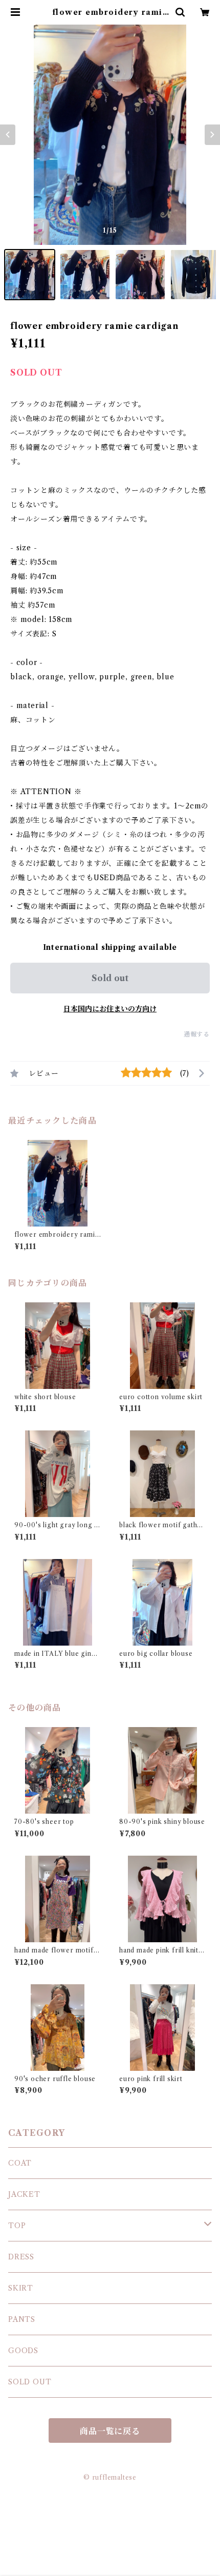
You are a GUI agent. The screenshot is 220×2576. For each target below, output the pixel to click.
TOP (17, 2226)
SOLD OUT (30, 2382)
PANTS (22, 2319)
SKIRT (21, 2288)
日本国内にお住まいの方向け (110, 1009)
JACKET (24, 2194)
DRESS (21, 2257)
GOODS (23, 2351)
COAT (20, 2163)
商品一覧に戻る (110, 2431)
